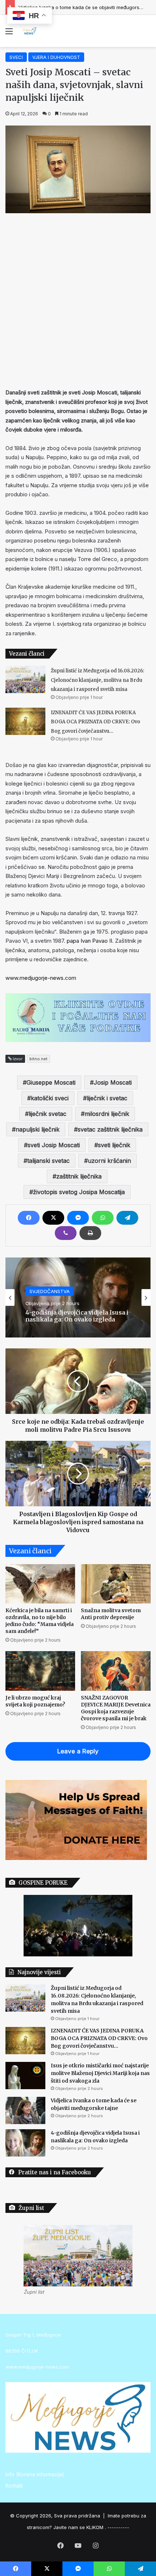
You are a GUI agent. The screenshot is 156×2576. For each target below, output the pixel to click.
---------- (118, 2527)
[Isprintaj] (90, 1233)
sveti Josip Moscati (54, 1145)
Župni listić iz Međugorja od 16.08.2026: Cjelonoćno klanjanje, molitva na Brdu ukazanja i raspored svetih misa (97, 680)
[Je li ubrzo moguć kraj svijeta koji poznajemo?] (40, 1671)
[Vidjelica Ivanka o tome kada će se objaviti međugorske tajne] (25, 2110)
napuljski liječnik (38, 1129)
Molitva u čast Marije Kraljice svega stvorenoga (78, 1316)
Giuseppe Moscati (51, 1082)
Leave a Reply (78, 1751)
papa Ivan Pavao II (89, 941)
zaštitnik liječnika (79, 1176)
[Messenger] (78, 1218)
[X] (53, 1218)
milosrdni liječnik (107, 1114)
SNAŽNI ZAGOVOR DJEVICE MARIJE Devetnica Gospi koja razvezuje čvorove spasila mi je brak (116, 1708)
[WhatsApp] (103, 1218)
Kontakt (14, 2486)
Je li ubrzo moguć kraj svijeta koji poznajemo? (35, 1701)
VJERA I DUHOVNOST (56, 57)
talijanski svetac (48, 1161)
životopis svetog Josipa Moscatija (79, 1192)
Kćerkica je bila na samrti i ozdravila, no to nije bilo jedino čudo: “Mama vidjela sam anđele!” (40, 1621)
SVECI (16, 57)
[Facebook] (29, 1218)
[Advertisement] (78, 299)
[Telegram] (127, 1218)
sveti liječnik (114, 1145)
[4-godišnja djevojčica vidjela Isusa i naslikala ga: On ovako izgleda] (25, 2143)
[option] (78, 1297)
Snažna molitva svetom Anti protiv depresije (111, 1614)
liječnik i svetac (107, 1098)
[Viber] (66, 1233)
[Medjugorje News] (29, 31)
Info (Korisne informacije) (35, 2474)
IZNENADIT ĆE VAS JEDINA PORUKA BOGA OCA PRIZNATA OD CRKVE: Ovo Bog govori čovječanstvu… (95, 722)
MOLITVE (40, 1291)
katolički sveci (50, 1098)
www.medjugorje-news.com (41, 978)
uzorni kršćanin (109, 1161)
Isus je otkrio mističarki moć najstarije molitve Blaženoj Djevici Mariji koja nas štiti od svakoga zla (100, 2073)
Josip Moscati (113, 1082)
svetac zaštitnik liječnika (110, 1129)
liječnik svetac (48, 1114)
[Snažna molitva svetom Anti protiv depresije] (116, 1584)
